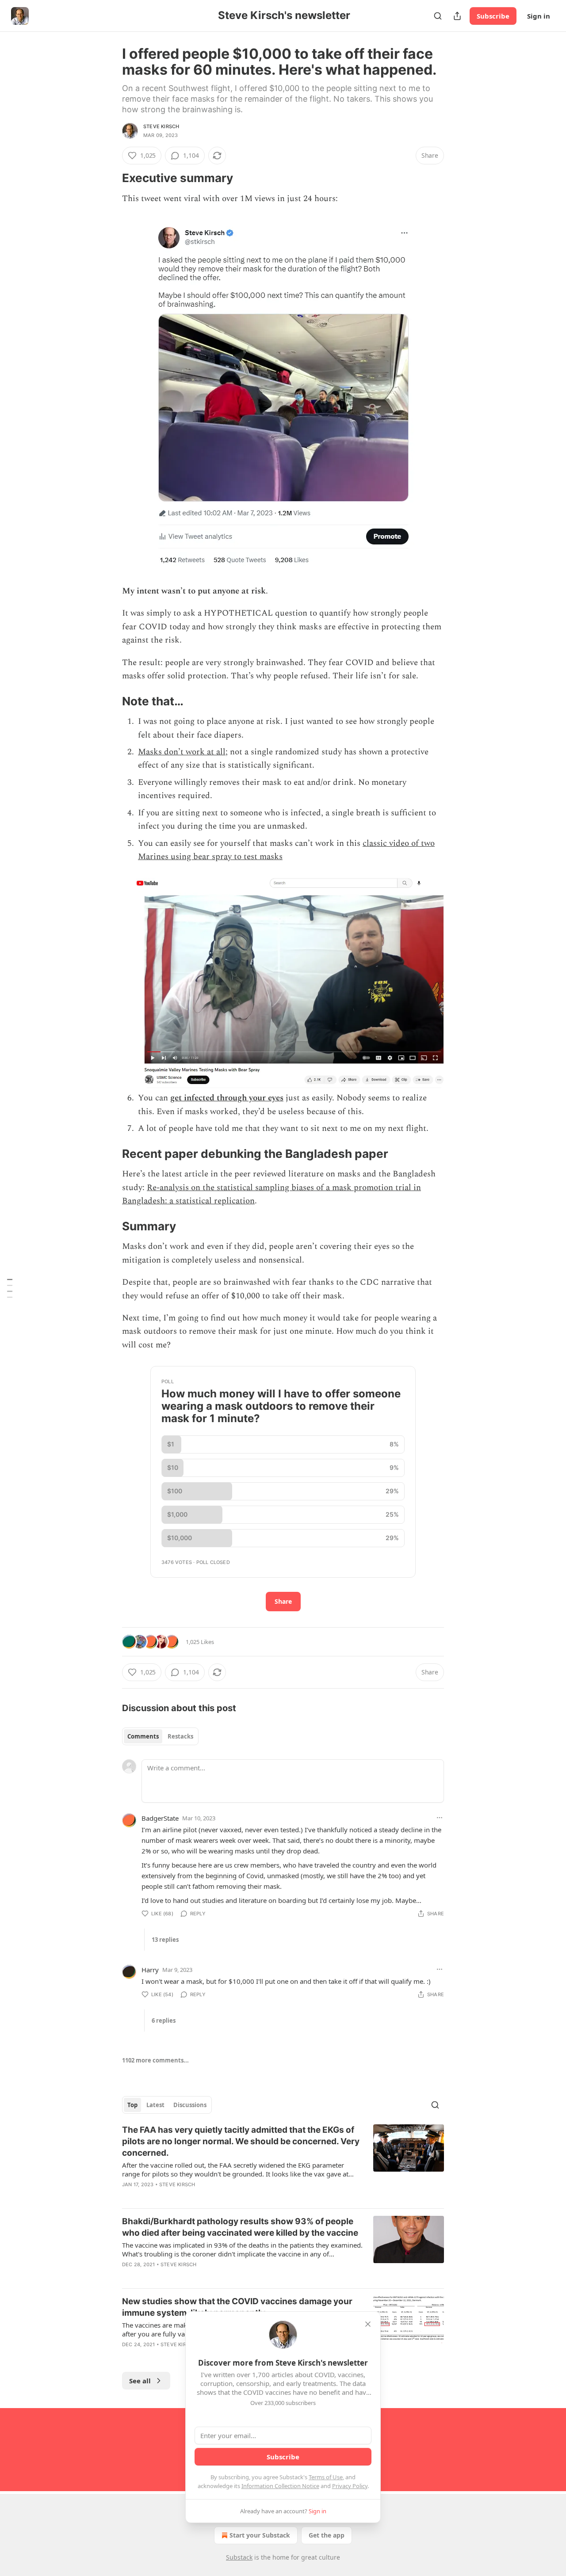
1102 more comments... (155, 2060)
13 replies (165, 1940)
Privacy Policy (350, 2486)
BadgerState (160, 1818)
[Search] (438, 16)
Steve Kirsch (161, 126)
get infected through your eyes (227, 1098)
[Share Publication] (457, 16)
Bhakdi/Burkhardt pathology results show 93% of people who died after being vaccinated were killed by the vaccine (240, 2227)
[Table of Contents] (10, 1288)
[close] (368, 2324)
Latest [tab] (155, 2105)
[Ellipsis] (440, 1818)
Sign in (539, 16)
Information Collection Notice (280, 2486)
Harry (150, 1970)
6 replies (164, 2020)
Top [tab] (132, 2105)
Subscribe (493, 16)
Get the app (327, 2535)
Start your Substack (260, 2535)
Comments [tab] (143, 1736)
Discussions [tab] (190, 2105)
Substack (239, 2557)
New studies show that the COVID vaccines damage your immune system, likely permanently (237, 2307)
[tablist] (160, 1736)
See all (140, 2381)
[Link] (110, 178)
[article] (283, 2163)
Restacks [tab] (180, 1736)
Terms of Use (326, 2477)
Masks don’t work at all (182, 752)
